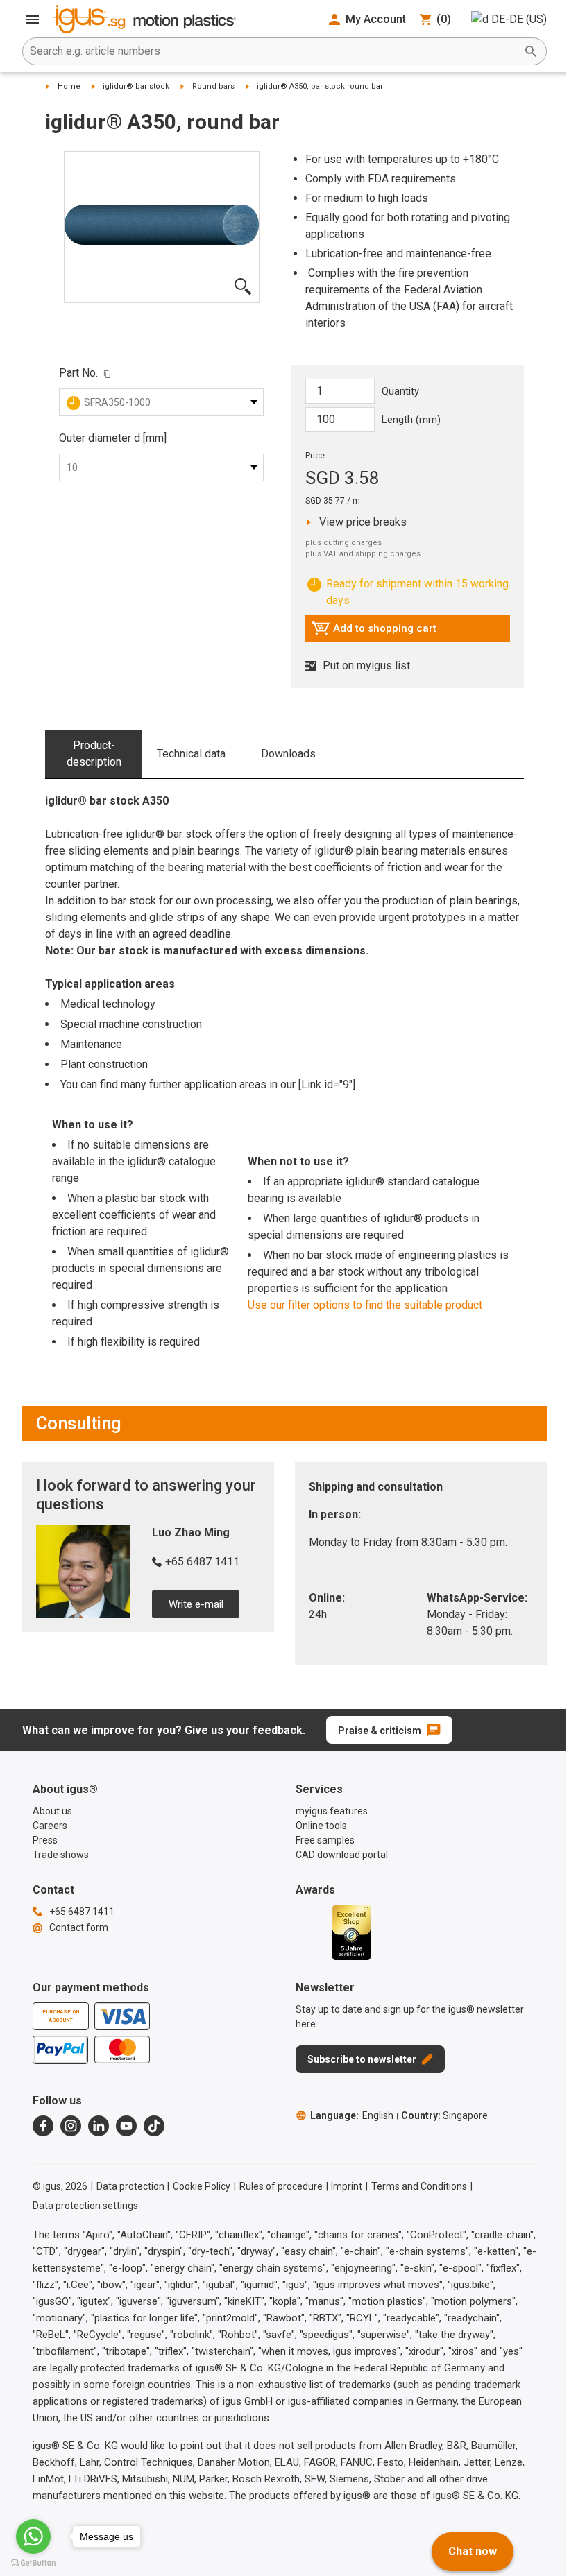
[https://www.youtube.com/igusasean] (126, 2126)
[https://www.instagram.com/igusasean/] (71, 2126)
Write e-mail (196, 1604)
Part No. (78, 373)
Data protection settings (85, 2206)
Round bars (213, 86)
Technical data (191, 754)
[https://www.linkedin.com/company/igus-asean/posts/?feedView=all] (99, 2126)
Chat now (473, 2551)
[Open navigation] (33, 19)
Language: (352, 2115)
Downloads (288, 754)
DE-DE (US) (519, 19)
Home (69, 86)
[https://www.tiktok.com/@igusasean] (154, 2126)
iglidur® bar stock (136, 86)
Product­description (94, 754)
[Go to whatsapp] (33, 2536)
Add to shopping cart (374, 632)
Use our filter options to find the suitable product (365, 1305)
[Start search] (531, 51)
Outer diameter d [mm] (113, 438)
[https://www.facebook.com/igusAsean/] (43, 2126)
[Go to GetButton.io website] (33, 2562)
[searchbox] (273, 51)
